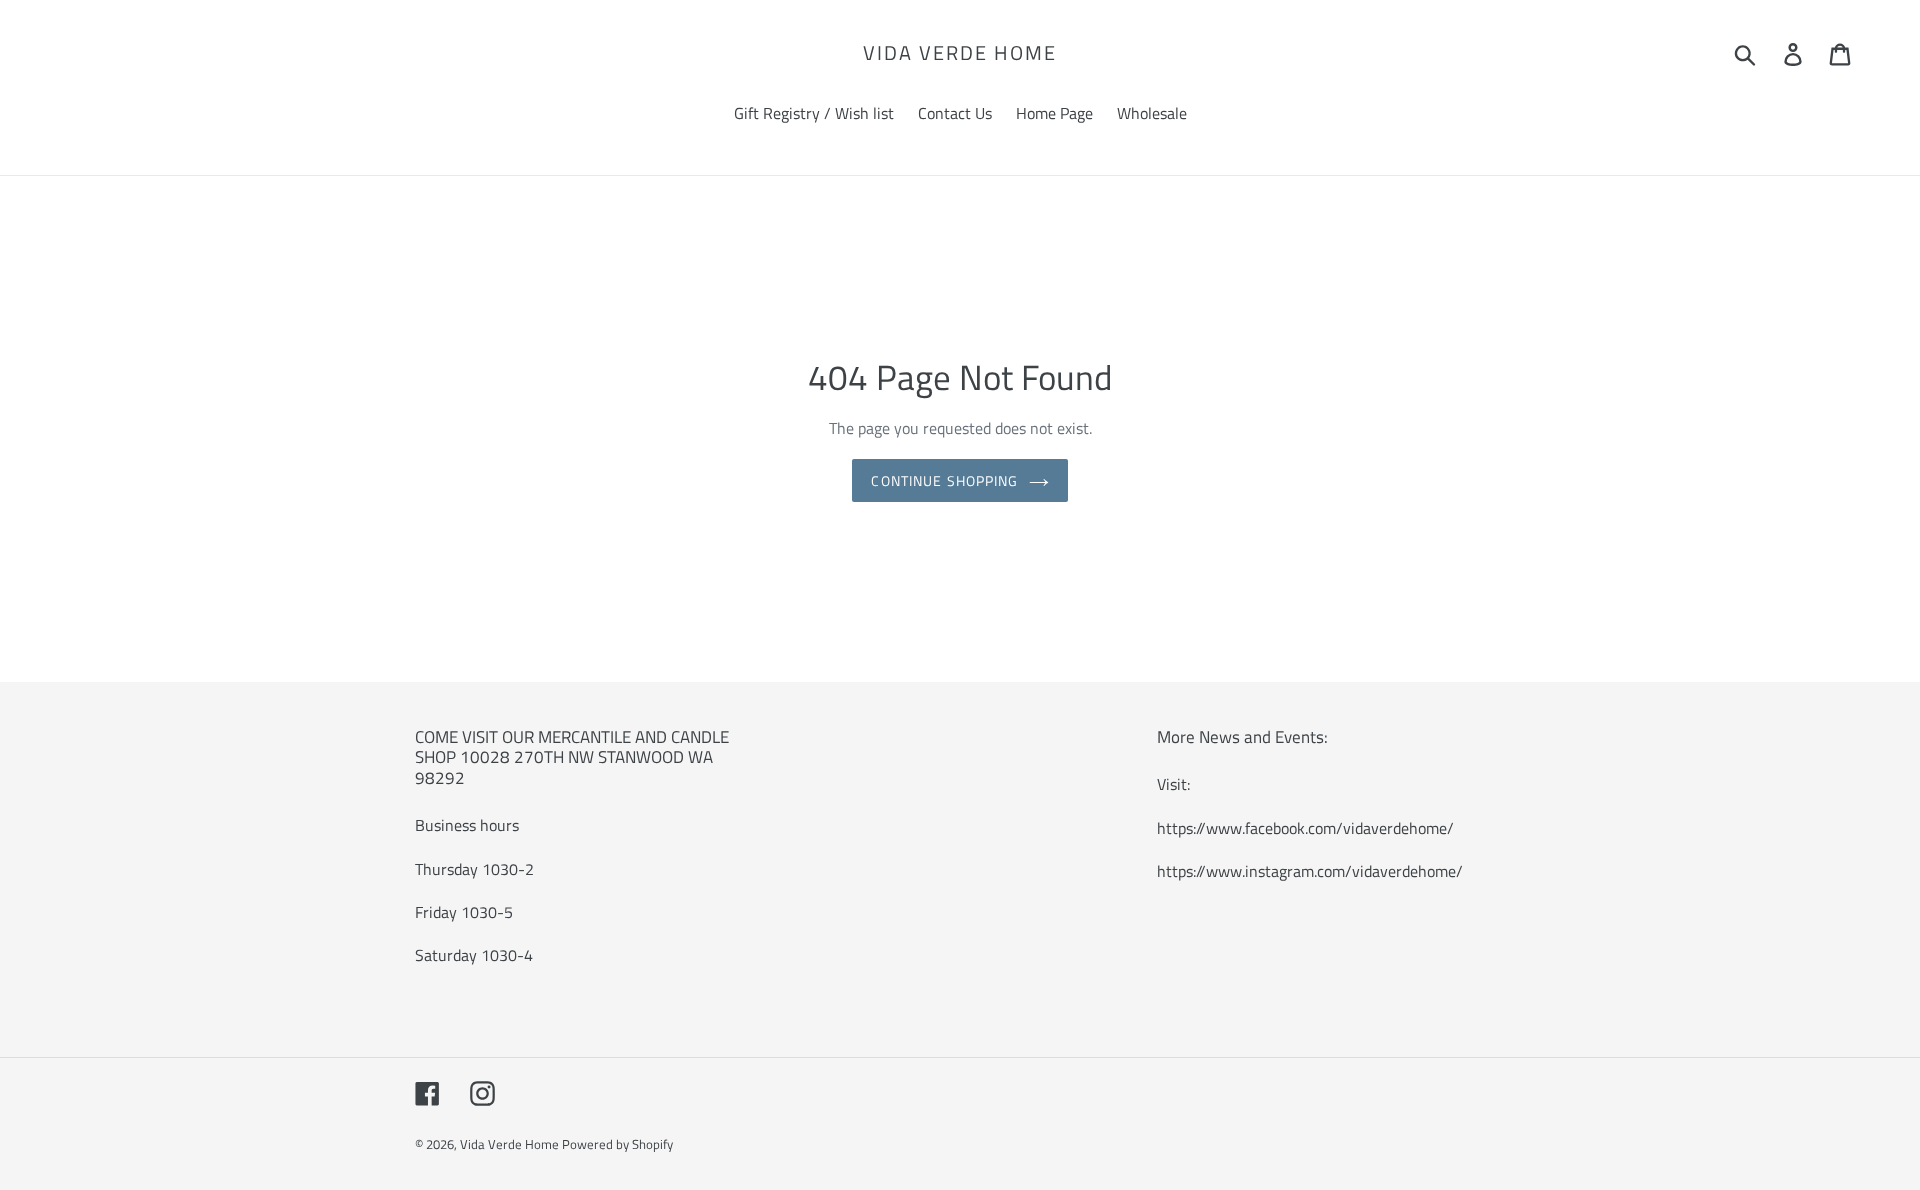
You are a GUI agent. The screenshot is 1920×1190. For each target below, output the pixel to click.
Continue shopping (944, 480)
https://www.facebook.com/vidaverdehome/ (1305, 828)
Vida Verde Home (960, 53)
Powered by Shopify (617, 1144)
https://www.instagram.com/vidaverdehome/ (1310, 871)
